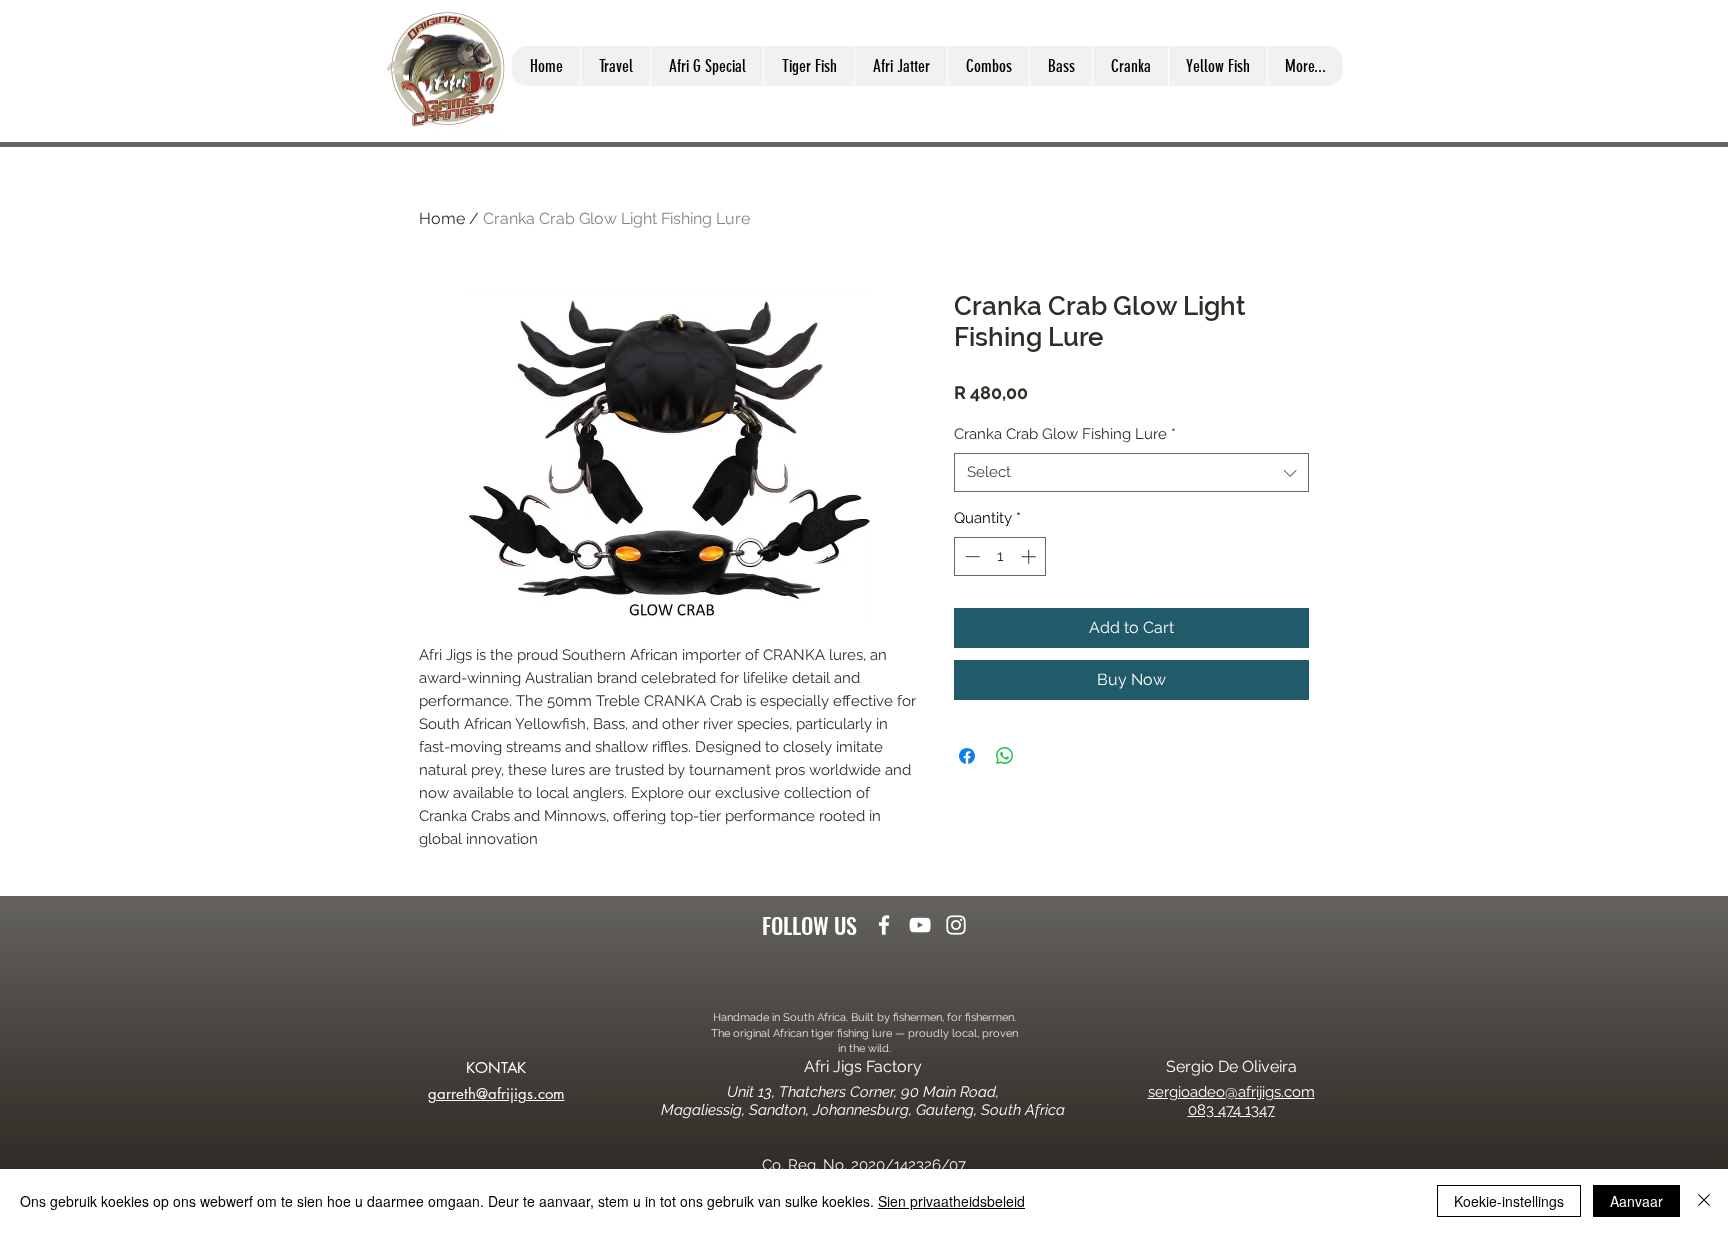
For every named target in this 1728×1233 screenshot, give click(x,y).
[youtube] (920, 925)
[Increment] (1030, 556)
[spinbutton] (1000, 556)
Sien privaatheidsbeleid (951, 1201)
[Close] (1704, 1201)
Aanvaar (1636, 1201)
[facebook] (884, 925)
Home (442, 218)
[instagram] (956, 925)
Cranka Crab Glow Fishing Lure (1065, 434)
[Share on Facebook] (967, 756)
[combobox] (1131, 472)
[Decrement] (970, 556)
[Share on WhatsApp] (1005, 756)
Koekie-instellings (1509, 1201)
